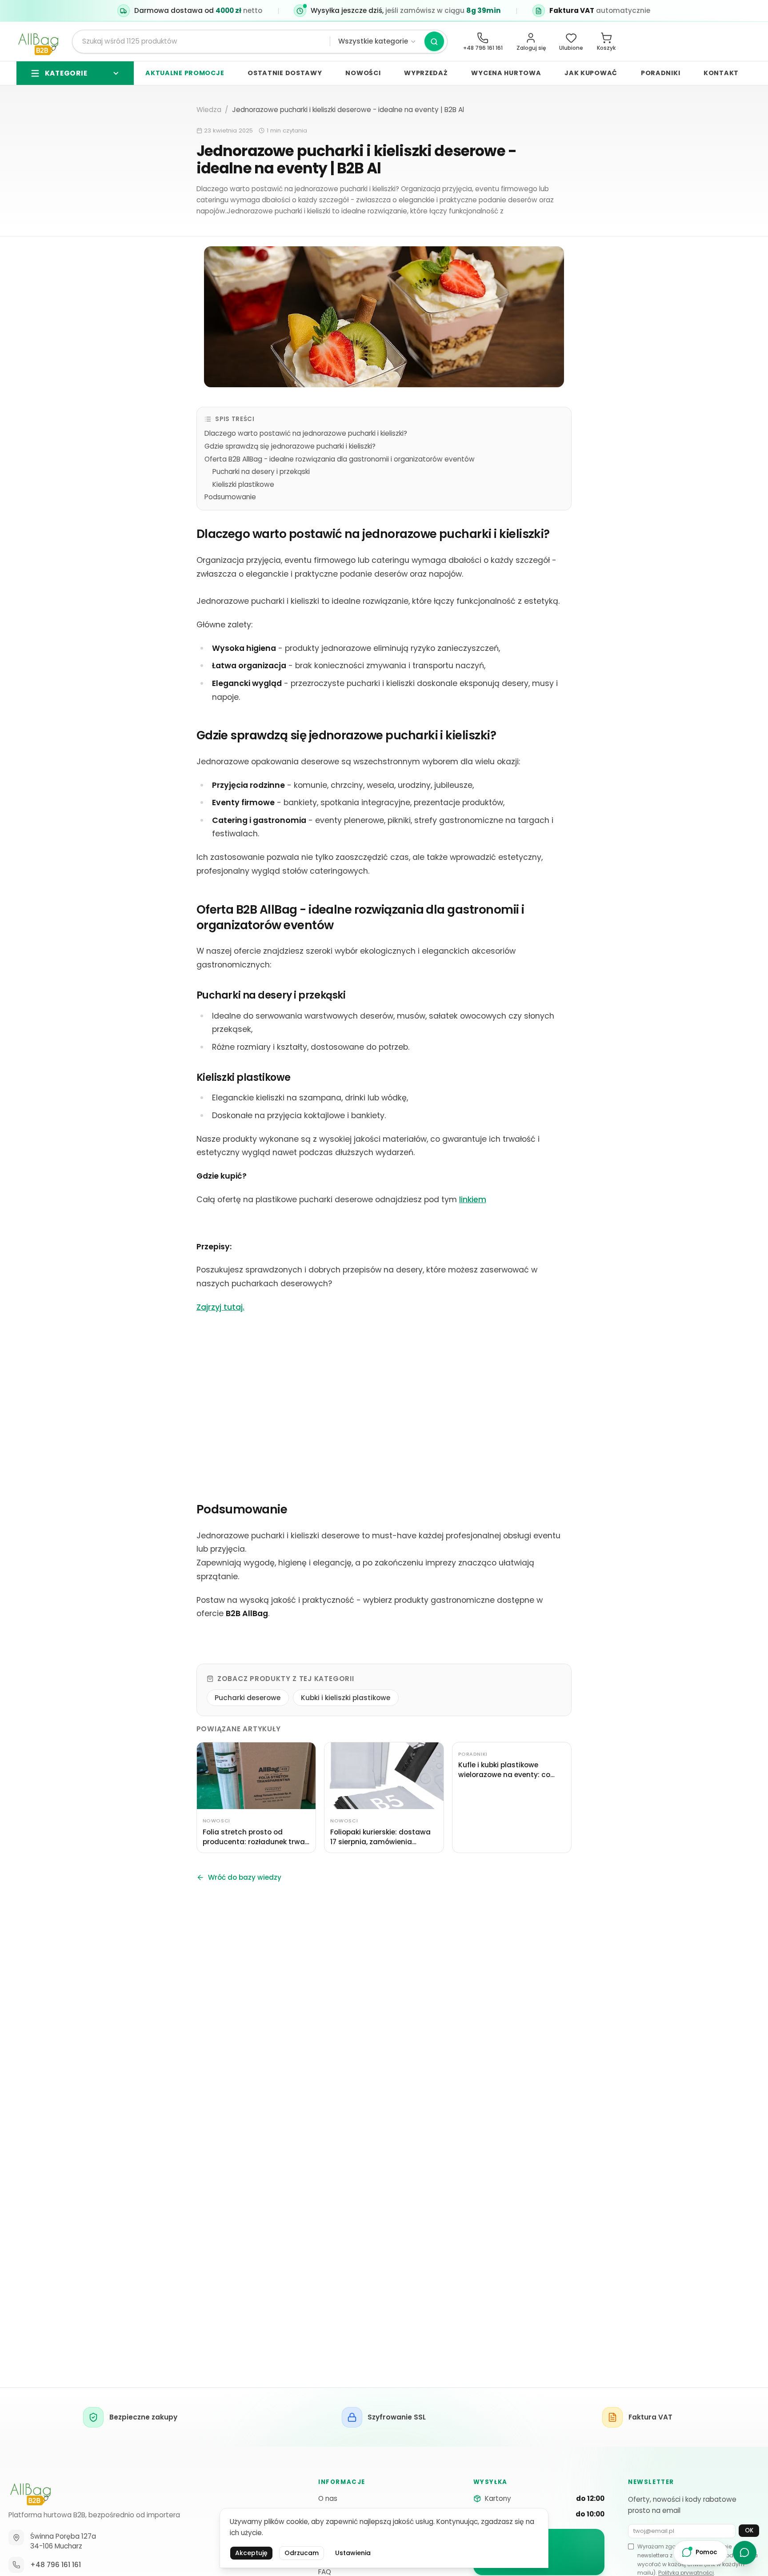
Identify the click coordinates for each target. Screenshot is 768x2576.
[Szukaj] (434, 41)
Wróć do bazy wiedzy (245, 1877)
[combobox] (205, 41)
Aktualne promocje (185, 73)
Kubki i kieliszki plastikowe (346, 1698)
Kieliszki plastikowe (243, 484)
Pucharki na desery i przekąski (261, 471)
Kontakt (721, 73)
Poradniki (660, 73)
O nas (328, 2498)
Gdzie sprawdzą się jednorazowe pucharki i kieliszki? (290, 446)
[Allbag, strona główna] (38, 42)
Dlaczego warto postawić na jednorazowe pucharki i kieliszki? (306, 433)
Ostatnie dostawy (285, 73)
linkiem (473, 1200)
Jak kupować (591, 73)
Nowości (363, 73)
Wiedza (209, 110)
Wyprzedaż (426, 73)
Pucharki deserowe (248, 1698)
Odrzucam (302, 2553)
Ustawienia (353, 2553)
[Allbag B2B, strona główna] (30, 2492)
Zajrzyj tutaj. (220, 1307)
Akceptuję (251, 2553)
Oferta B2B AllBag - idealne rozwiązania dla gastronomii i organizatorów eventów (340, 459)
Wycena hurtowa (506, 73)
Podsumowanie (230, 497)
